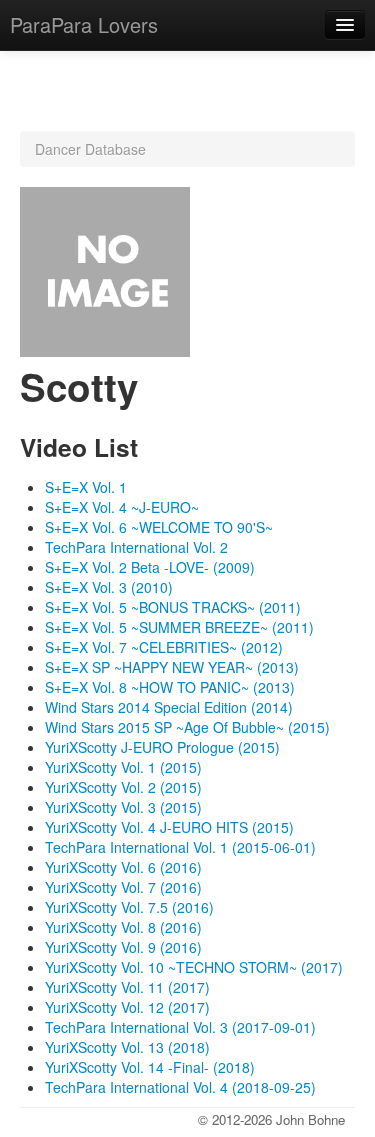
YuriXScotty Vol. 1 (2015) (123, 767)
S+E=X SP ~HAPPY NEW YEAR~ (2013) (172, 667)
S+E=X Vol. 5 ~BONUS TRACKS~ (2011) (173, 607)
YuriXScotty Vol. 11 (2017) (127, 987)
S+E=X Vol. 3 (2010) (109, 587)
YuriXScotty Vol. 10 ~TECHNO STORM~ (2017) (194, 967)
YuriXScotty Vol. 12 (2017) (127, 1007)
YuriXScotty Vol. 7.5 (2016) (129, 907)
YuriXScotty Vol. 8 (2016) (123, 927)
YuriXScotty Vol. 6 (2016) (123, 867)
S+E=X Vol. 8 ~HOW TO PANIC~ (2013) (170, 687)
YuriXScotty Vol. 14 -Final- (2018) (150, 1067)
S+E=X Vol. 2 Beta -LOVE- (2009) (150, 567)
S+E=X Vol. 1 (86, 487)
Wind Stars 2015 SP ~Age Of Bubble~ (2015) (187, 727)
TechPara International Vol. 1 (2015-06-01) (180, 847)
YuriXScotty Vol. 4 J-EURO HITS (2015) (169, 827)
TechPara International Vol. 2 (136, 547)
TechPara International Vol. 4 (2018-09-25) (180, 1087)
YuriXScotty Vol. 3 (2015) (123, 807)
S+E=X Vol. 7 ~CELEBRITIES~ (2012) (164, 647)
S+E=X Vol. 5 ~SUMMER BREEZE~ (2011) (179, 627)
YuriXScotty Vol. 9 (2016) (123, 947)
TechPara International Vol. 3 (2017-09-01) (180, 1027)
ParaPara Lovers (84, 24)
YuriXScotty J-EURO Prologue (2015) (162, 747)
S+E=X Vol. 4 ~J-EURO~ (122, 507)
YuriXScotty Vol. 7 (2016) (123, 887)
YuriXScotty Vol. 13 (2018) (127, 1047)
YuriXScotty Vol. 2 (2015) (123, 787)
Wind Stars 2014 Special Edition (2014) (169, 707)
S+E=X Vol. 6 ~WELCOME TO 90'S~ (159, 527)
